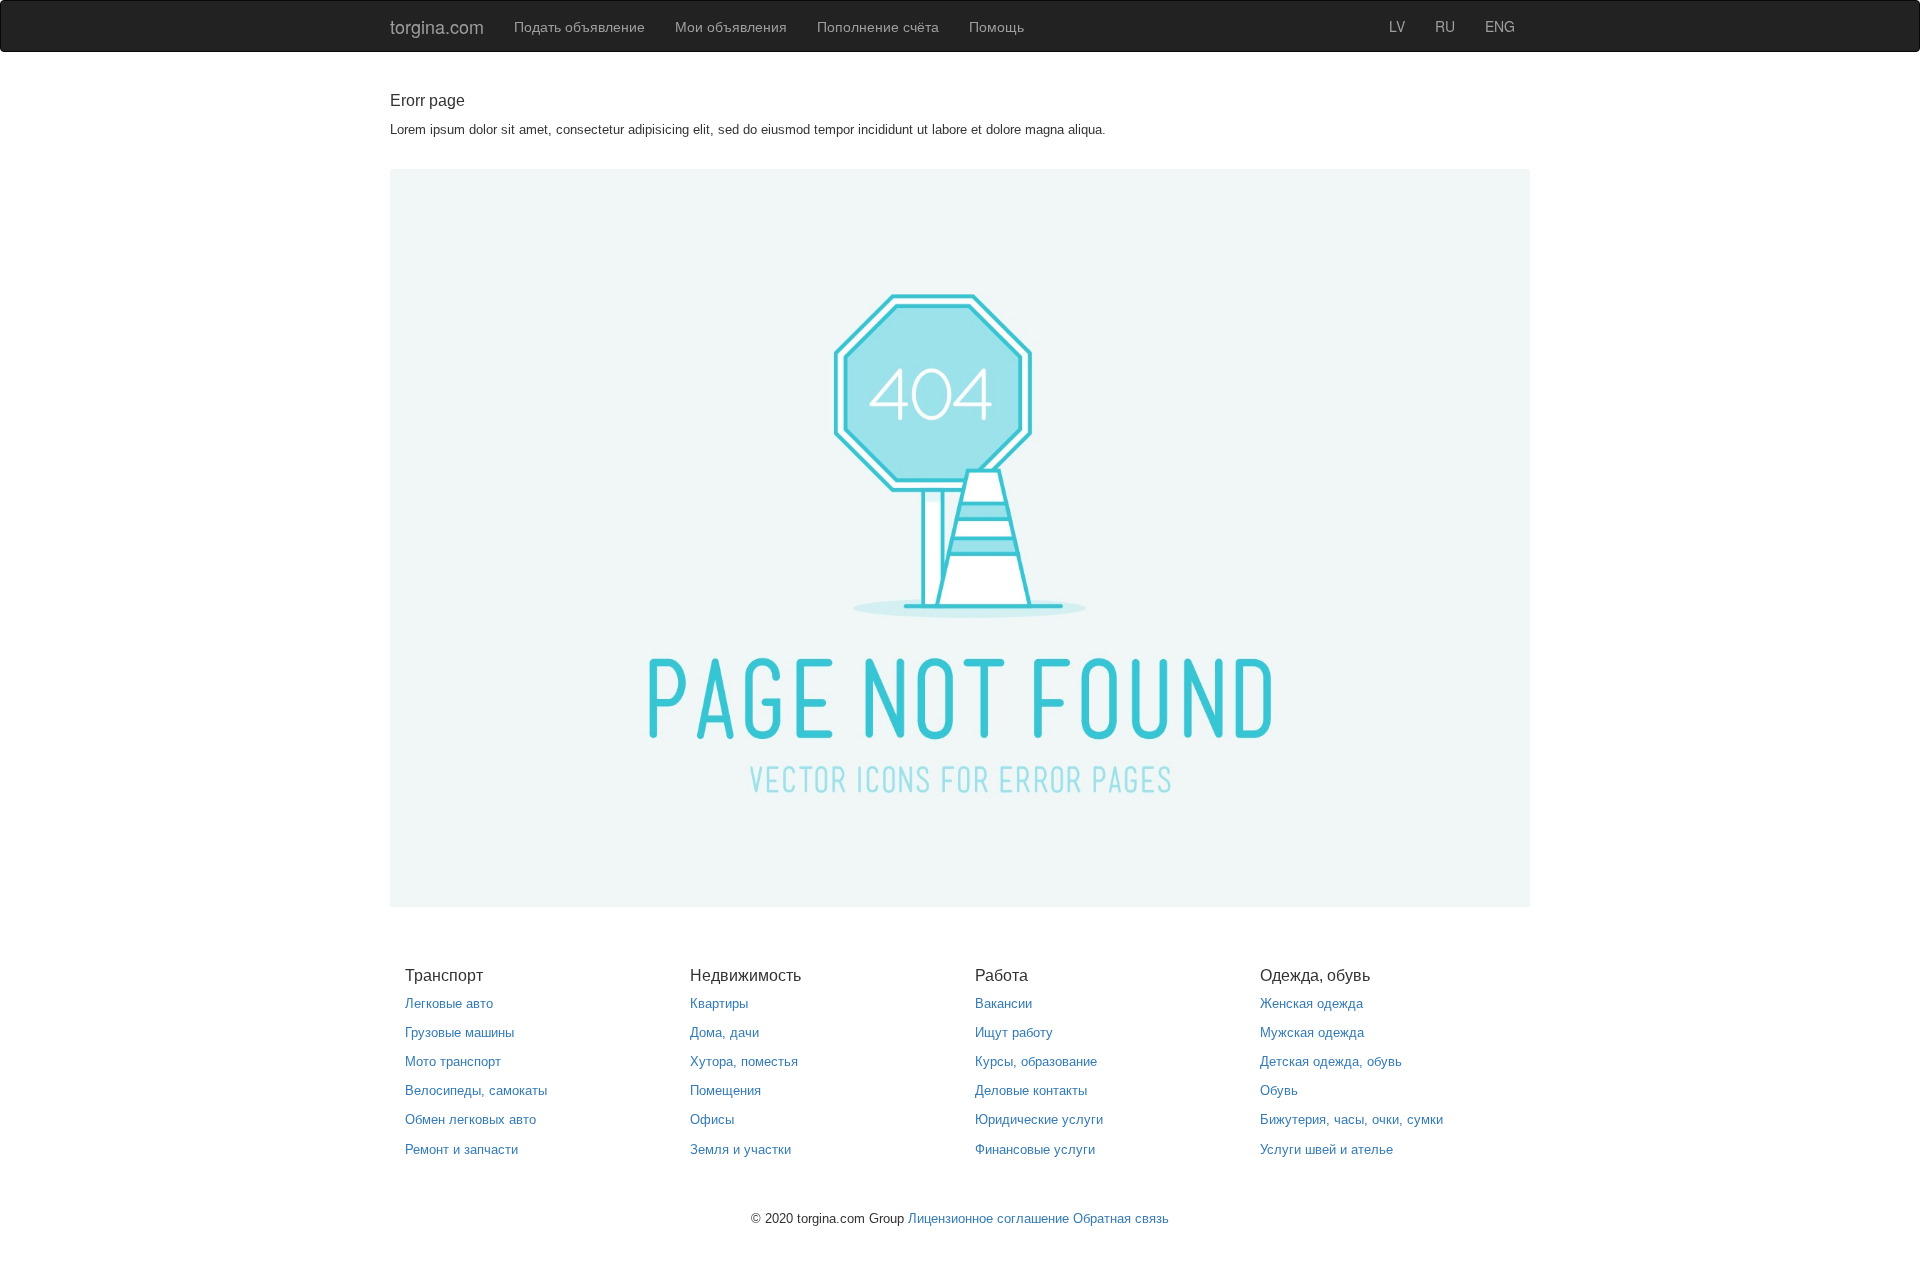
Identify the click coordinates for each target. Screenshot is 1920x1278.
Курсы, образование (1036, 1061)
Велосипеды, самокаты (476, 1090)
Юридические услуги (1039, 1119)
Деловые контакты (1031, 1090)
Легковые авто (449, 1003)
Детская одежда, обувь (1331, 1061)
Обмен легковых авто (470, 1119)
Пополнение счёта (878, 26)
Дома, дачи (724, 1032)
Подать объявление (579, 26)
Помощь (996, 26)
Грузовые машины (459, 1032)
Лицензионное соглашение (988, 1218)
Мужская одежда (1312, 1032)
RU (1445, 26)
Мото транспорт (453, 1061)
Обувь (1279, 1090)
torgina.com (437, 26)
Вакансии (1003, 1003)
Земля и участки (740, 1149)
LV (1397, 26)
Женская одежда (1311, 1003)
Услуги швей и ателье (1326, 1149)
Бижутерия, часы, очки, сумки (1351, 1119)
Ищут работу (1014, 1032)
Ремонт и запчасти (461, 1149)
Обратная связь (1121, 1218)
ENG (1500, 26)
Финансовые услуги (1035, 1149)
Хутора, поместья (744, 1061)
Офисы (712, 1119)
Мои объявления (731, 26)
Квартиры (719, 1003)
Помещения (725, 1090)
